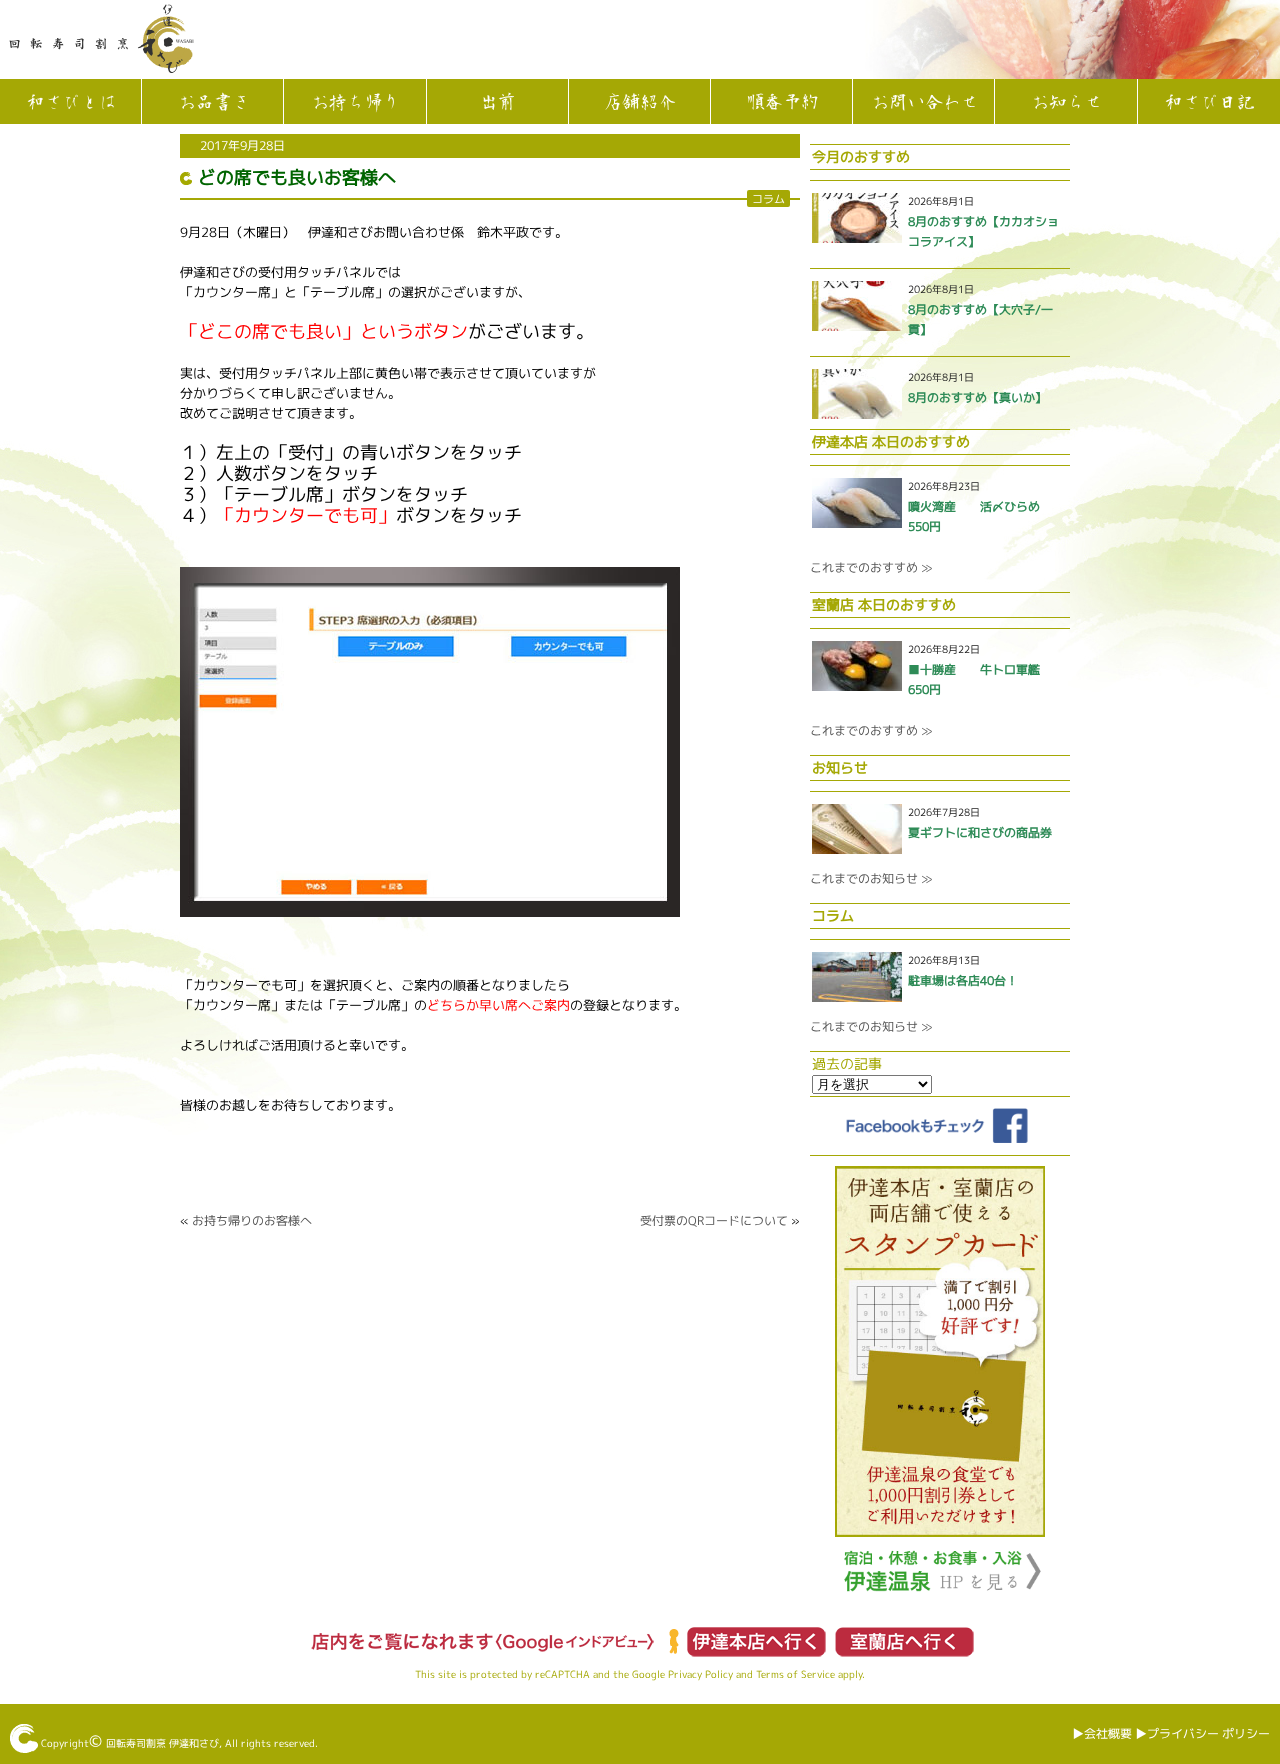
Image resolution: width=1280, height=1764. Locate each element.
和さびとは (71, 103)
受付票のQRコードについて (714, 1220)
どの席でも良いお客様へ (297, 177)
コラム (768, 198)
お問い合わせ (924, 103)
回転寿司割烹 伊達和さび (162, 1743)
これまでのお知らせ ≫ (871, 878)
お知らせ (1066, 103)
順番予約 (782, 103)
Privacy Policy (700, 1674)
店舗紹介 (639, 103)
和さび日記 (1209, 103)
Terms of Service (795, 1674)
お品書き (213, 103)
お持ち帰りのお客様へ (252, 1220)
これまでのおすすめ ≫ (871, 567)
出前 (497, 103)
